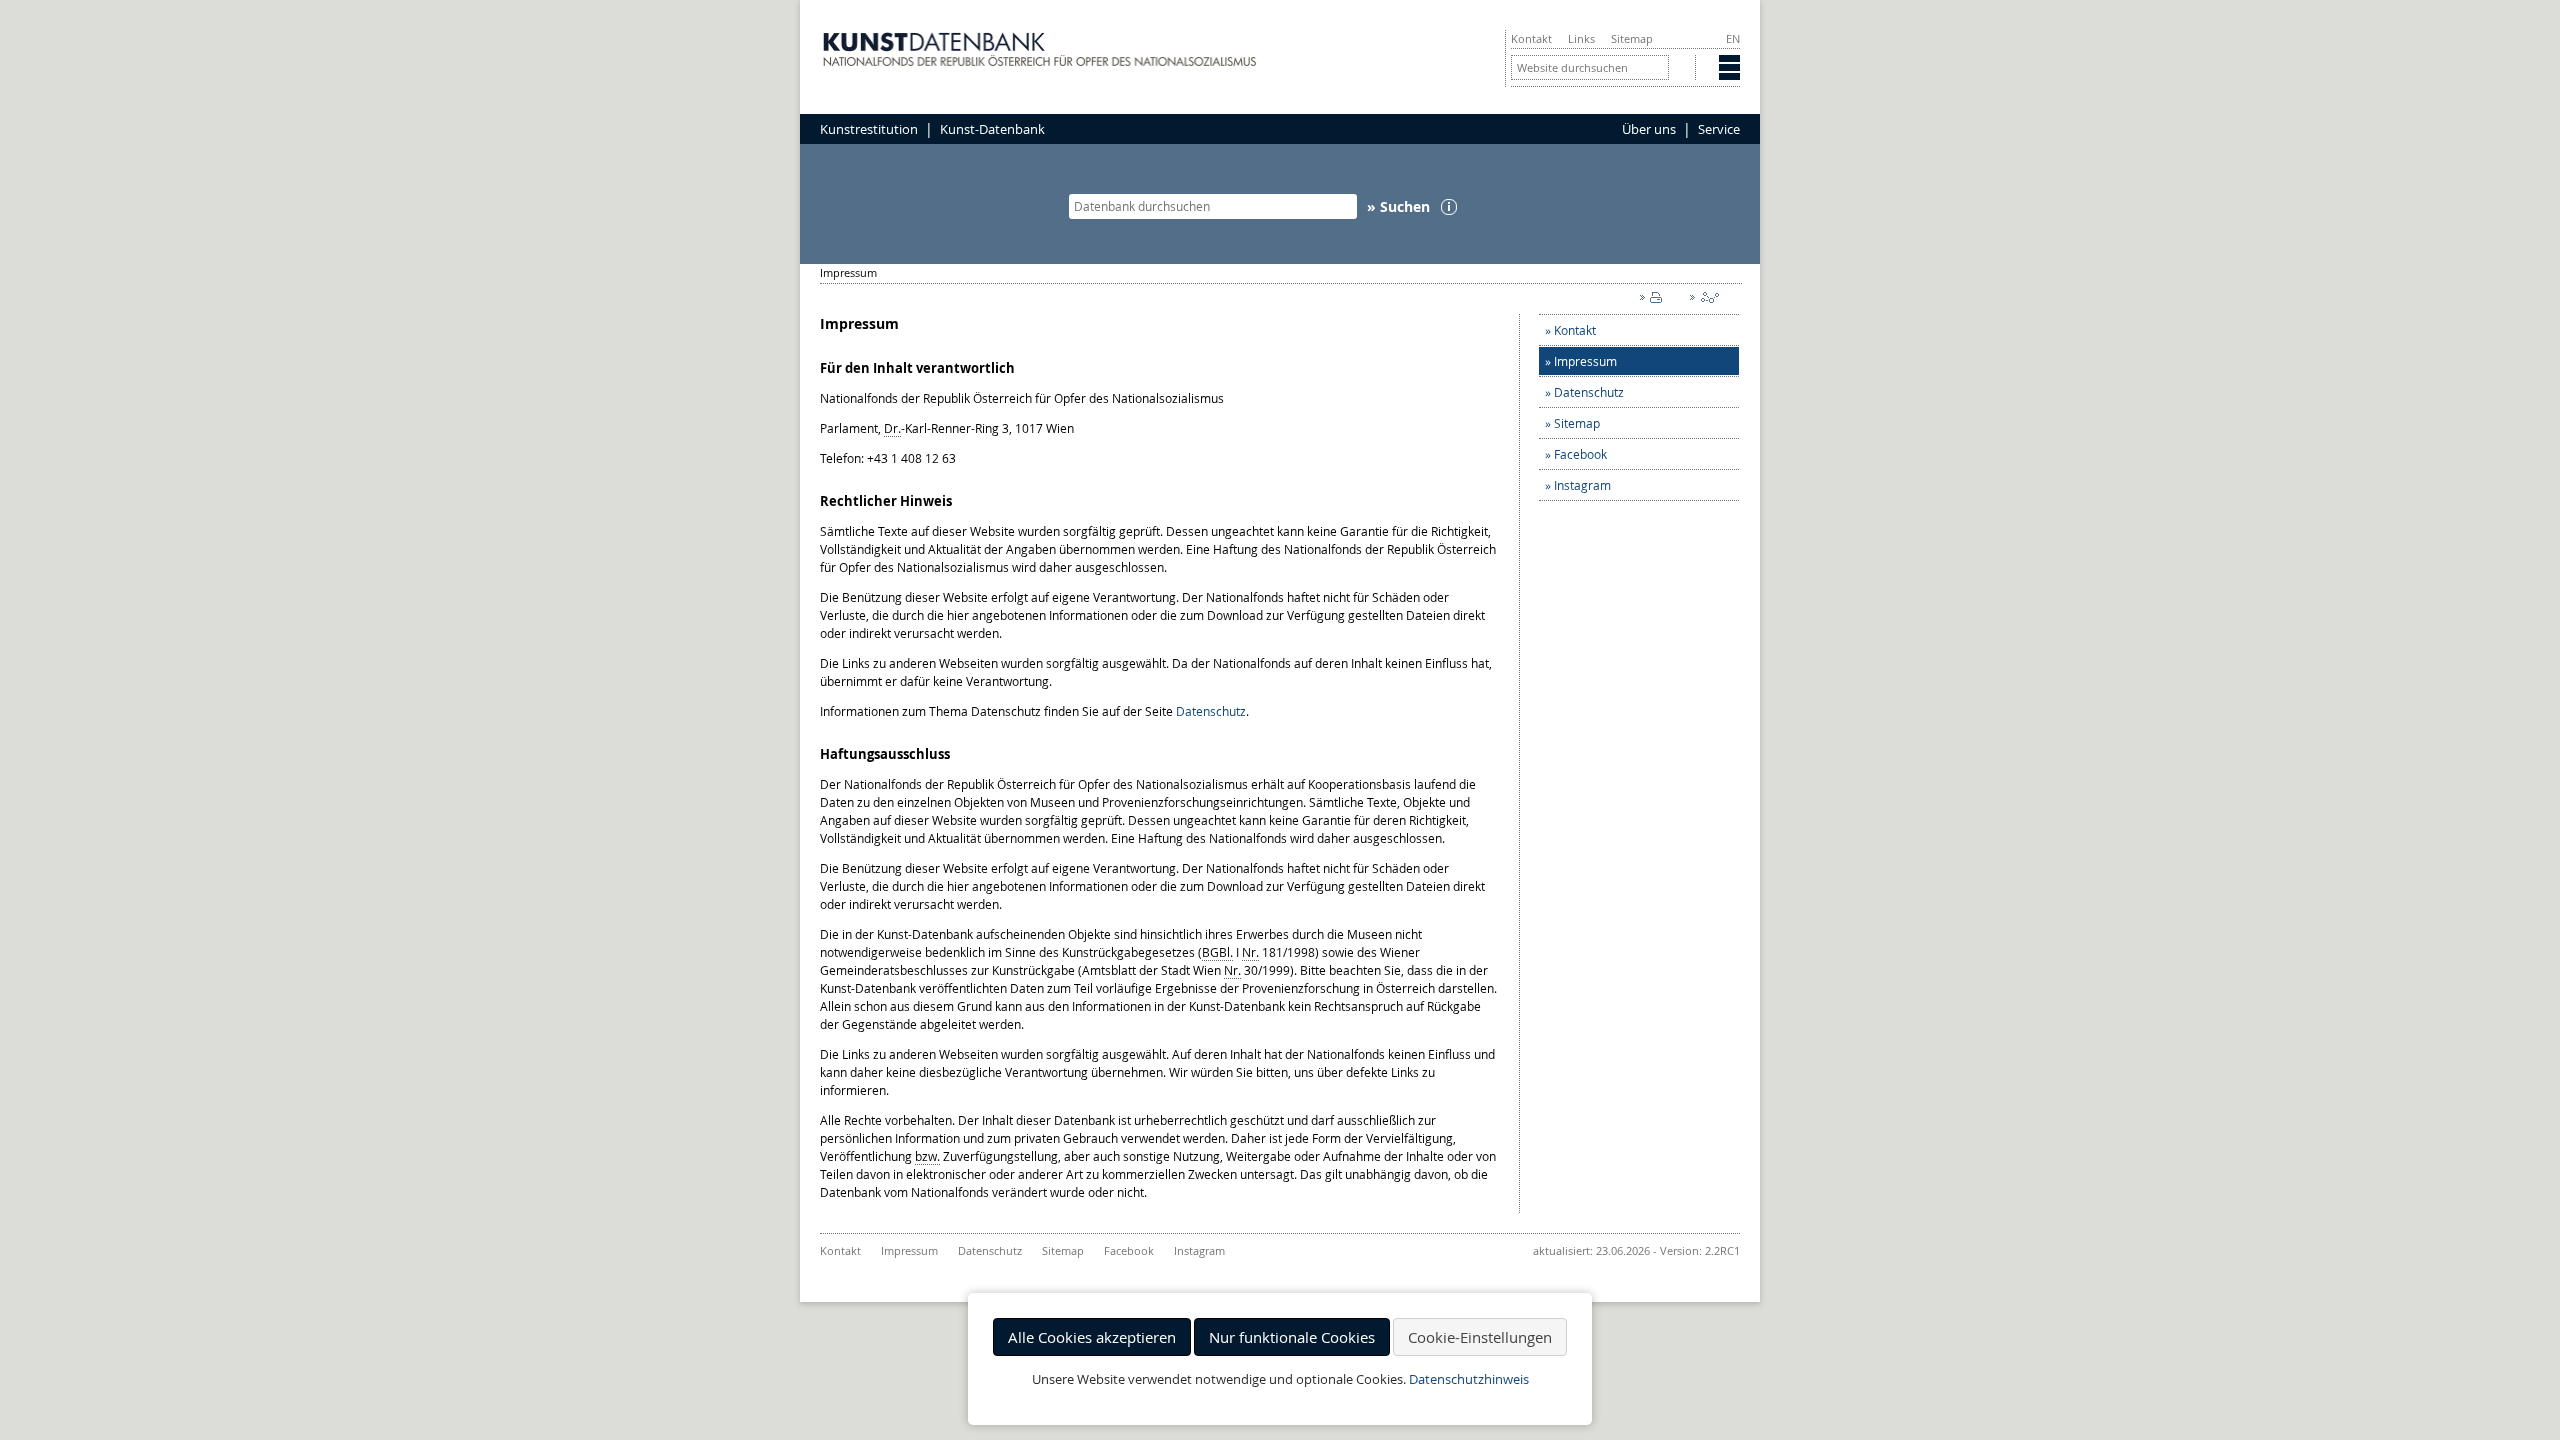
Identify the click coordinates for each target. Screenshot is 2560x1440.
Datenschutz (1211, 711)
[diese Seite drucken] (1655, 302)
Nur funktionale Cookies (1292, 1337)
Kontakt (1531, 38)
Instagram (1582, 485)
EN (1733, 38)
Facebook (1580, 454)
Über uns (1649, 129)
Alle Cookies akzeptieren (1092, 1337)
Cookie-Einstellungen (1480, 1337)
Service (1719, 129)
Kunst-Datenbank (992, 129)
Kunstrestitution (869, 129)
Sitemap (1632, 38)
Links (1581, 38)
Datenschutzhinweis (1469, 1379)
